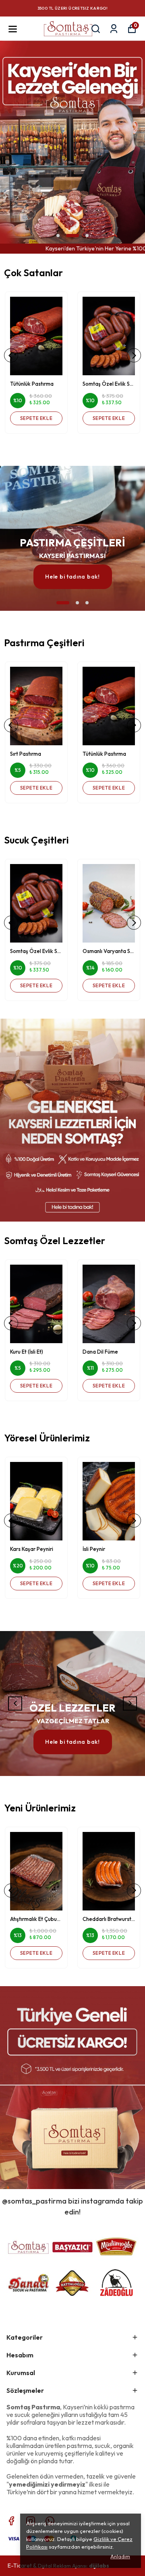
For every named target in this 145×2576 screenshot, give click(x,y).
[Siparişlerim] (114, 29)
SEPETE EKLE (36, 418)
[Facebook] (11, 2521)
